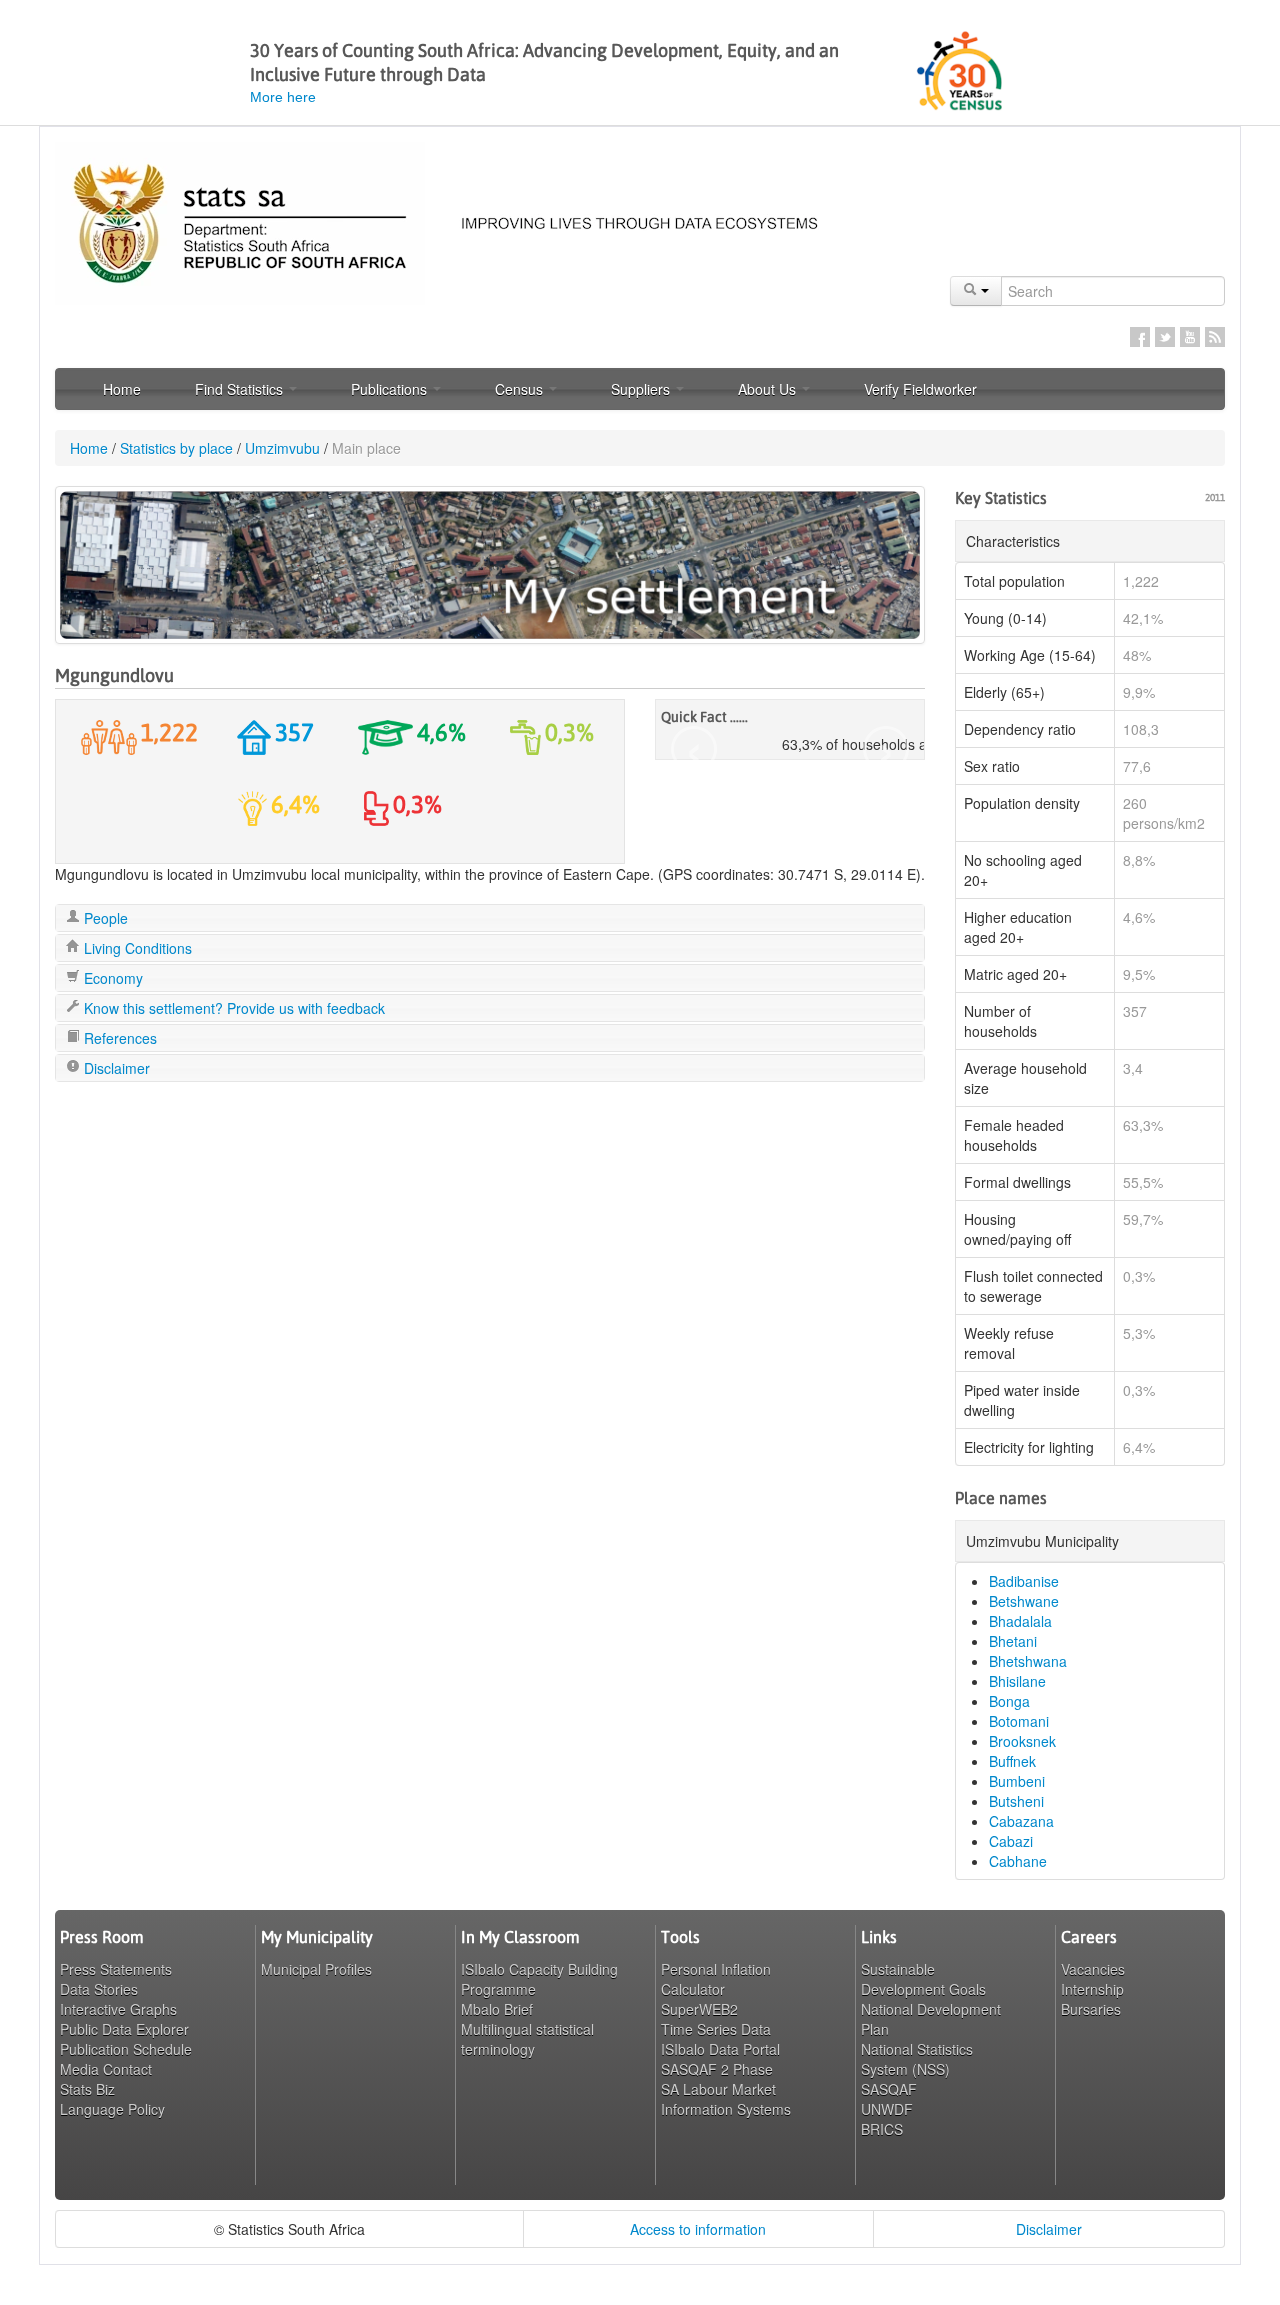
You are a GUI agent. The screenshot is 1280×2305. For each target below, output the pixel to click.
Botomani (1019, 1721)
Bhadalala (1020, 1621)
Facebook (1140, 337)
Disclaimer (115, 1068)
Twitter (1165, 337)
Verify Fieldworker (920, 389)
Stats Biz (87, 2089)
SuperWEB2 (699, 2009)
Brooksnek (1022, 1741)
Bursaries (1091, 2009)
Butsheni (1016, 1801)
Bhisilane (1017, 1681)
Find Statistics (241, 389)
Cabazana (1021, 1821)
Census (521, 389)
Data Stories (99, 1989)
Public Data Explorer (124, 2029)
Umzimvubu (282, 448)
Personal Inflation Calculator (716, 1979)
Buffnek (1012, 1761)
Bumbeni (1017, 1781)
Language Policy (112, 2109)
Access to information (698, 2229)
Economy (111, 978)
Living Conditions (136, 948)
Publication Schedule (126, 2049)
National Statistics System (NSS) (917, 2059)
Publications (391, 389)
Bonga (1009, 1701)
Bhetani (1013, 1641)
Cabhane (1018, 1861)
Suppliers (642, 389)
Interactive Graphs (118, 2009)
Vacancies (1093, 1969)
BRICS (882, 2129)
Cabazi (1011, 1841)
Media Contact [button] (106, 2069)
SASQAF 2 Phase (717, 2069)
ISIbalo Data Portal (720, 2049)
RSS (1215, 337)
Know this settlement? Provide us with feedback (232, 1008)
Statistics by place (176, 448)
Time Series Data (716, 2029)
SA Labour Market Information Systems (726, 2099)
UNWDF (887, 2109)
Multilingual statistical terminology (527, 2039)
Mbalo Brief (497, 2009)
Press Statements (116, 1969)
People (104, 918)
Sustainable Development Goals (923, 1979)
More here (283, 97)
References (118, 1038)
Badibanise (1024, 1581)
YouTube (1190, 337)
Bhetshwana (1028, 1661)
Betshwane (1024, 1601)
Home (122, 389)
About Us (769, 389)
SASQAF (889, 2089)
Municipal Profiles (316, 1969)
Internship (1092, 1989)
